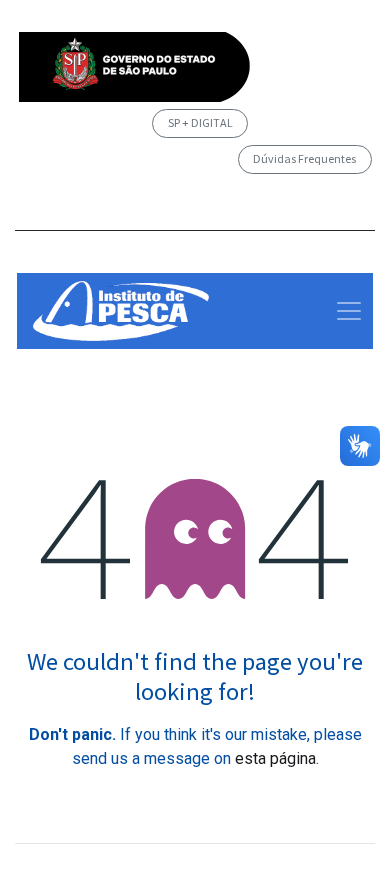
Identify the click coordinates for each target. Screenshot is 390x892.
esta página (275, 758)
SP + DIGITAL (200, 122)
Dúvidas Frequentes (304, 158)
